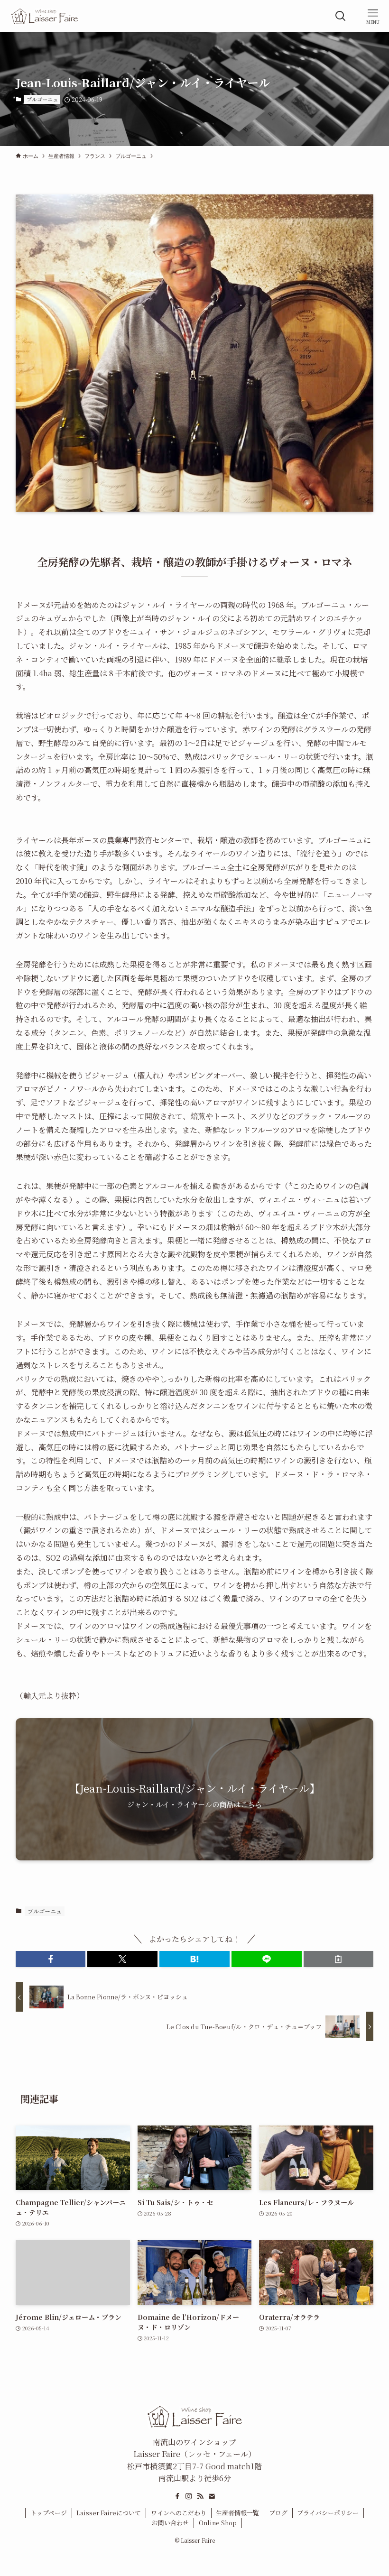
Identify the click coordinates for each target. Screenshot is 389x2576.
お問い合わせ (170, 2523)
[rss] (200, 2496)
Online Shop (218, 2523)
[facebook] (177, 2496)
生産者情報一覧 (237, 2513)
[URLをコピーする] (339, 1959)
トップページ (49, 2513)
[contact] (212, 2496)
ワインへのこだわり (179, 2513)
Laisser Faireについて (109, 2513)
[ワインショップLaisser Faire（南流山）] (45, 16)
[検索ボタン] (341, 16)
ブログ (278, 2513)
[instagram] (189, 2496)
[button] (51, 1959)
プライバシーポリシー (328, 2513)
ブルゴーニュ (42, 99)
